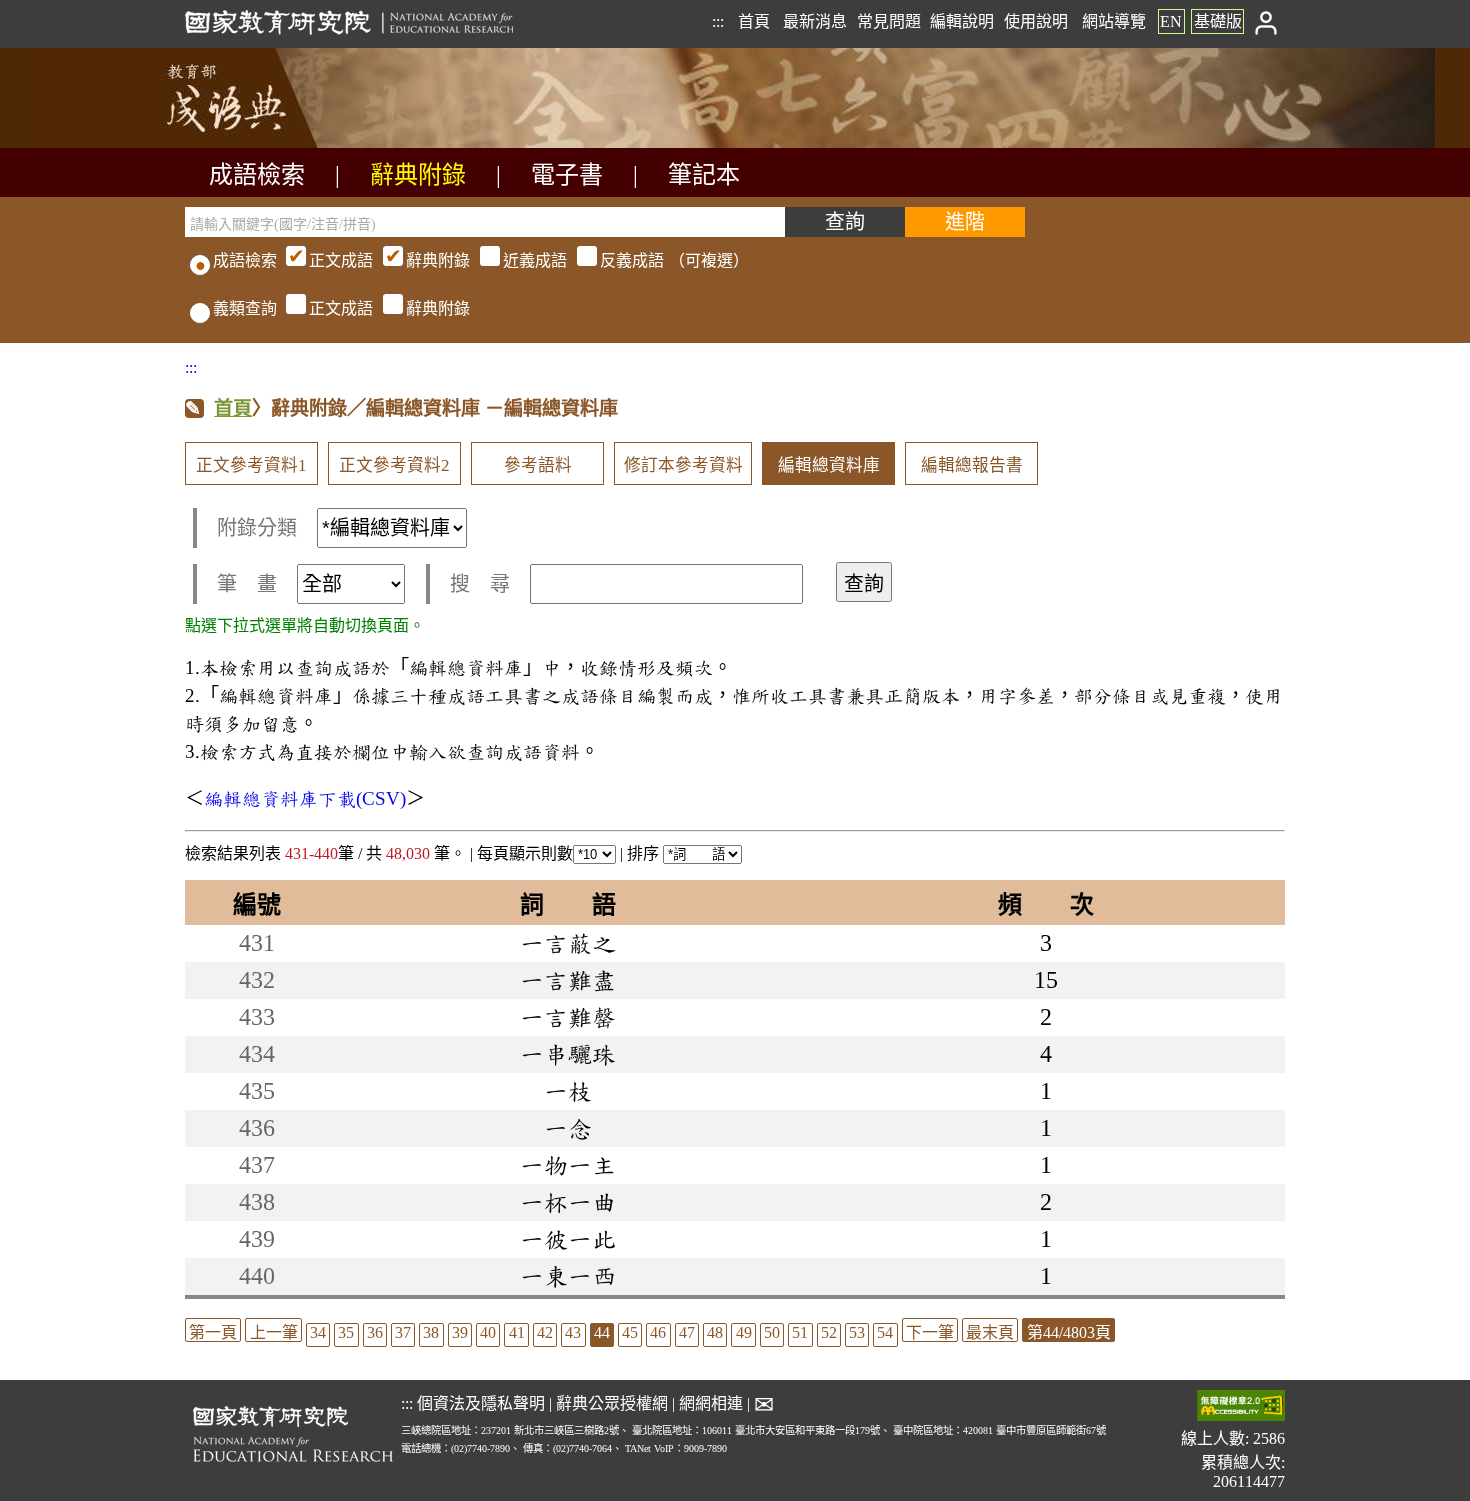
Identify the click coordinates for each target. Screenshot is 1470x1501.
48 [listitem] (715, 1332)
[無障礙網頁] (1241, 1407)
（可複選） (529, 260)
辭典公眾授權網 (612, 1403)
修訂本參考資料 (683, 465)
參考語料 (538, 465)
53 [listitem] (857, 1332)
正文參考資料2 (394, 465)
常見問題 (889, 21)
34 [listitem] (318, 1332)
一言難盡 (568, 980)
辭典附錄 (418, 175)
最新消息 (815, 21)
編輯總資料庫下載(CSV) (305, 798)
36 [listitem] (375, 1332)
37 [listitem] (403, 1332)
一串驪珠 (568, 1054)
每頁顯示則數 (525, 853)
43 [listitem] (573, 1332)
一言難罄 (568, 1017)
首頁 (754, 21)
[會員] (1266, 21)
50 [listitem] (772, 1332)
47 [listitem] (687, 1332)
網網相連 (711, 1403)
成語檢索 (257, 175)
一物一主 (568, 1165)
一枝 (568, 1091)
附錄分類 (257, 528)
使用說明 (1036, 21)
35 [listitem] (346, 1332)
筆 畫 (247, 584)
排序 (645, 853)
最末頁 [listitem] (990, 1332)
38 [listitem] (431, 1332)
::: (718, 21)
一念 (568, 1128)
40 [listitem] (488, 1332)
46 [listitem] (658, 1332)
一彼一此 (568, 1239)
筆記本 (704, 175)
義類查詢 (245, 308)
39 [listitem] (460, 1332)
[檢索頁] (285, 142)
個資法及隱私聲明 (481, 1403)
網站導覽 (1114, 21)
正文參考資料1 (251, 465)
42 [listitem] (545, 1332)
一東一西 (568, 1276)
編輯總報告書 (972, 465)
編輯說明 (962, 21)
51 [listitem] (800, 1332)
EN (1171, 21)
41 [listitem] (517, 1332)
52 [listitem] (829, 1332)
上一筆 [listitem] (274, 1332)
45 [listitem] (630, 1332)
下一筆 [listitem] (930, 1332)
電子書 (567, 175)
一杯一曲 (568, 1202)
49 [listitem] (744, 1332)
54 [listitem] (885, 1332)
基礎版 (1218, 21)
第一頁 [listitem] (213, 1332)
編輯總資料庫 (829, 465)
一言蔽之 (568, 943)
